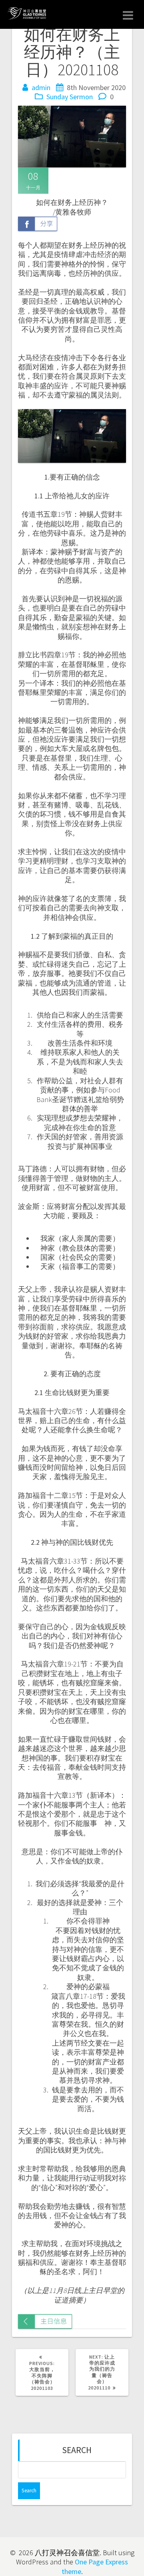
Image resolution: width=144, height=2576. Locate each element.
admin (41, 87)
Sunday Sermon (70, 97)
